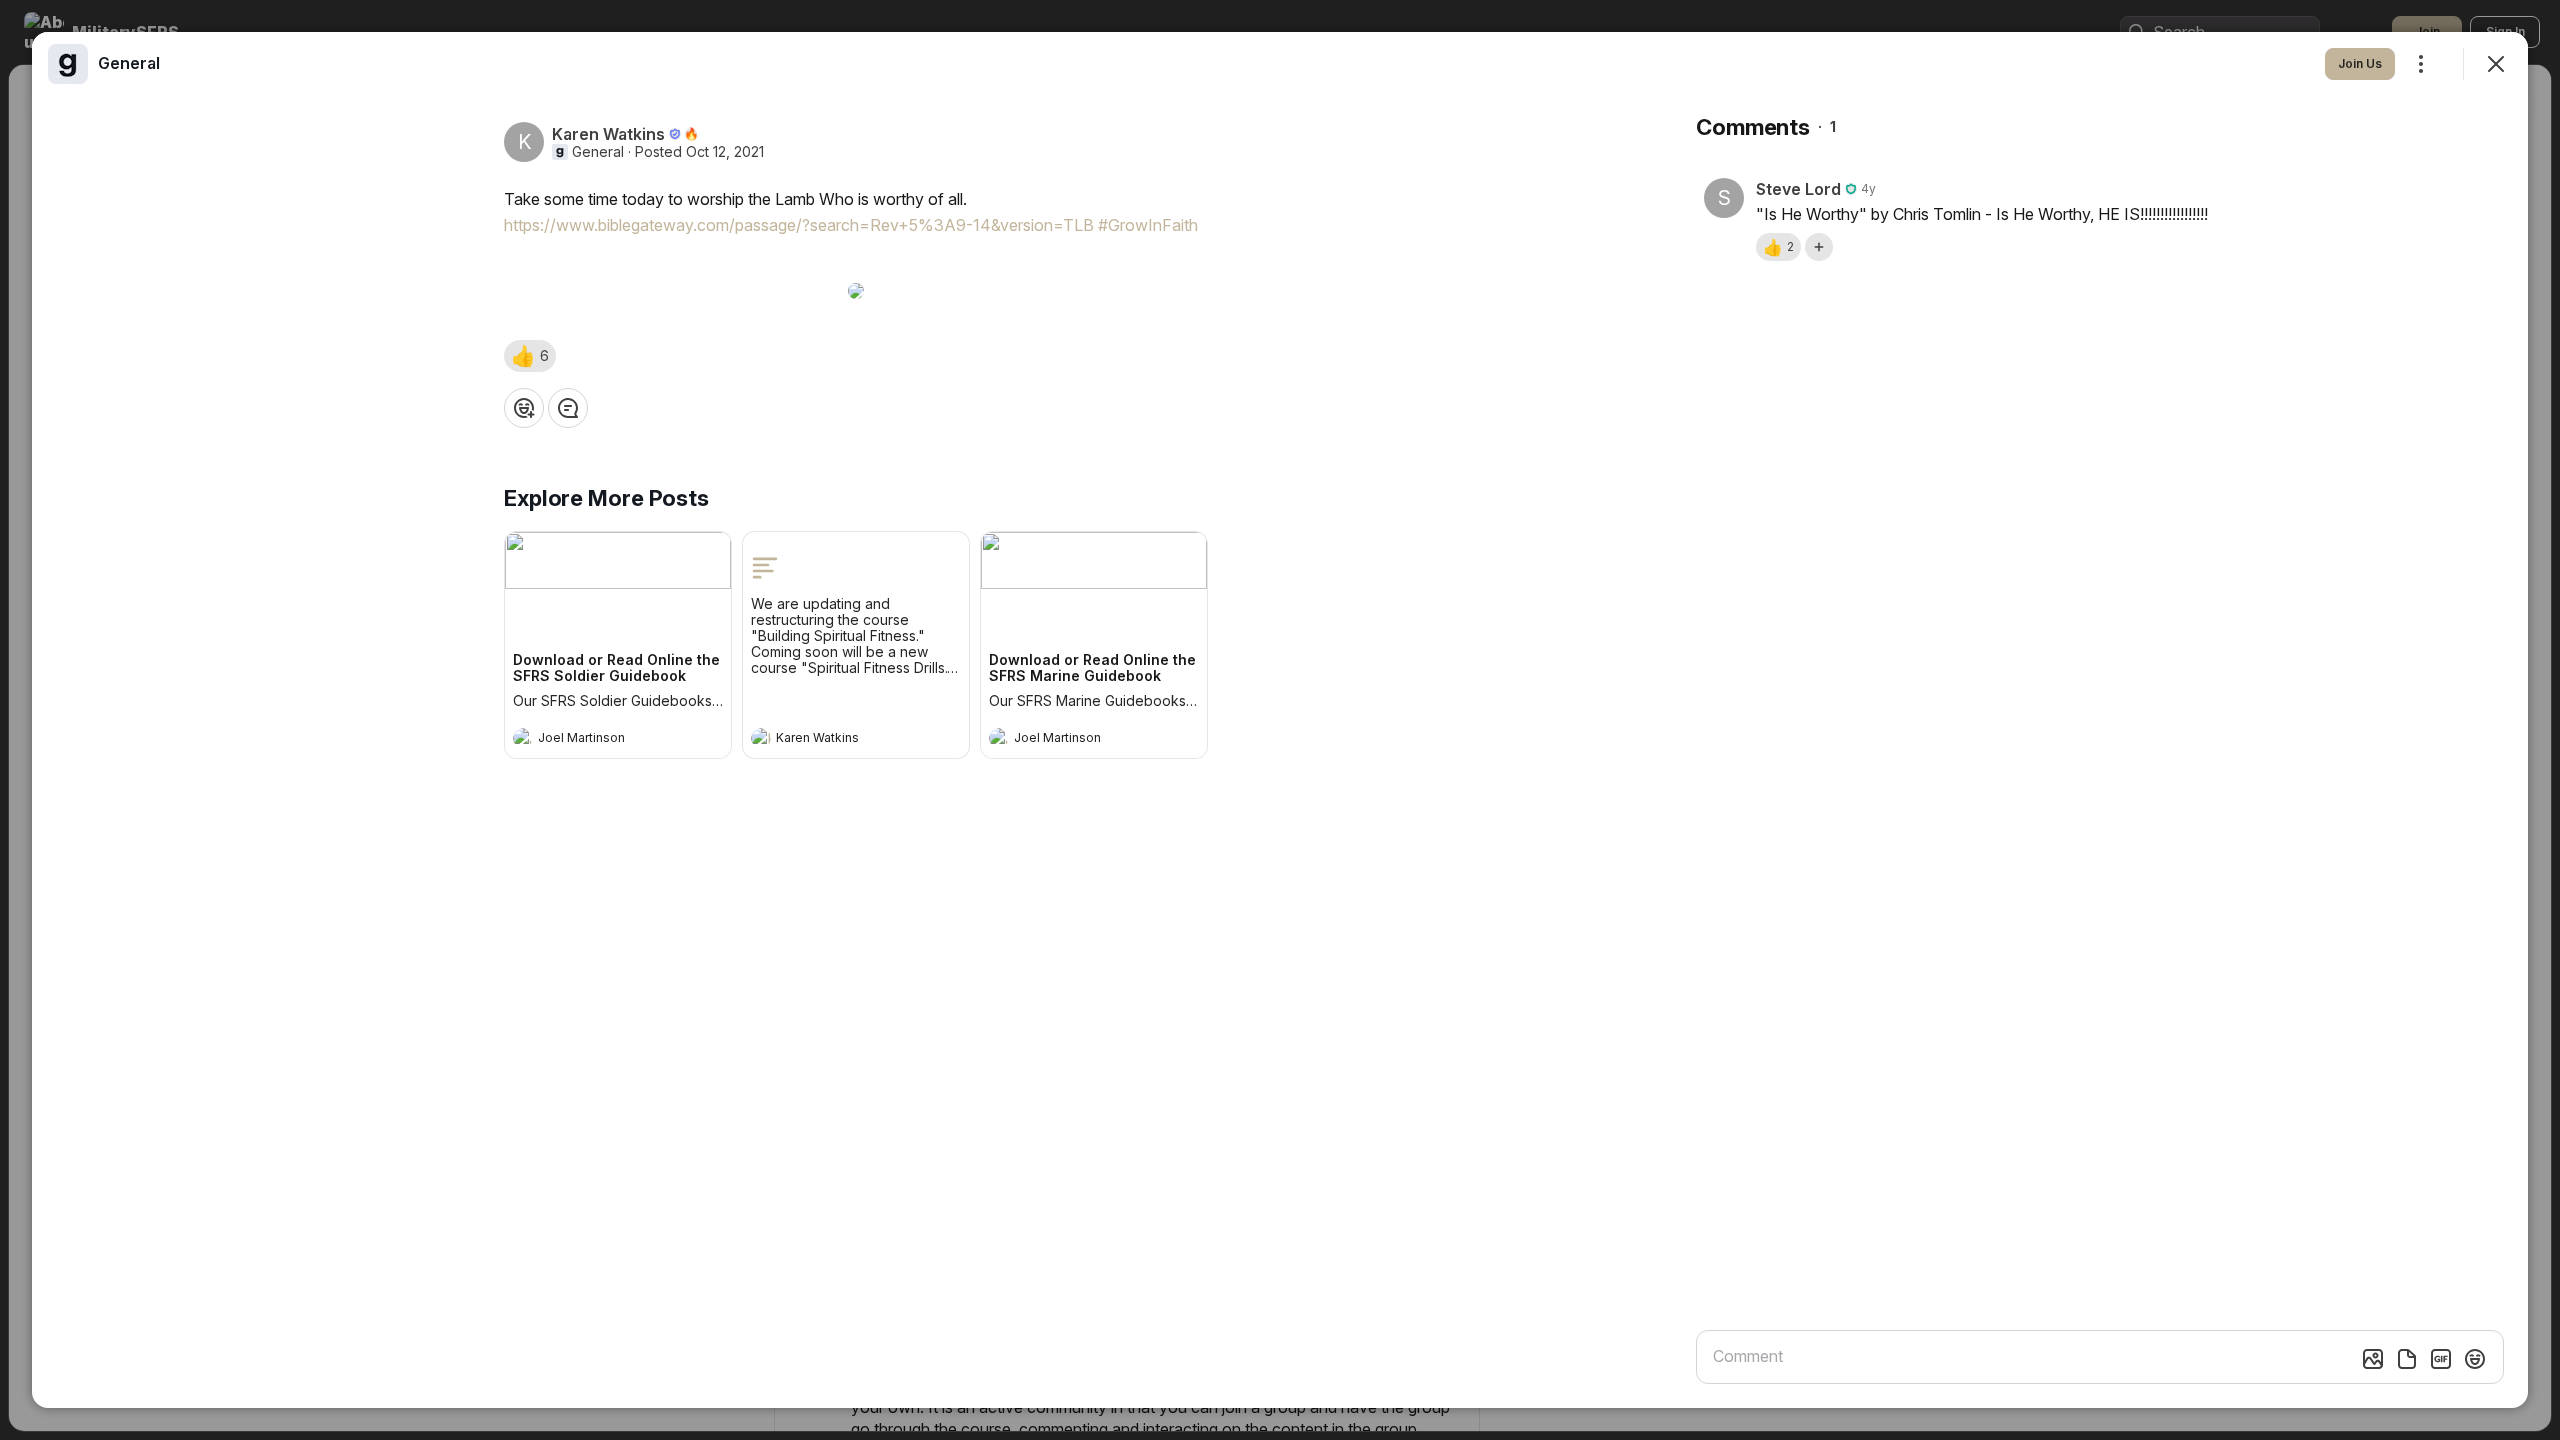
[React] (524, 408)
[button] (530, 356)
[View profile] (523, 738)
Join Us (2360, 63)
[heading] (598, 740)
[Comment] (568, 408)
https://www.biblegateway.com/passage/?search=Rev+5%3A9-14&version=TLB (799, 225)
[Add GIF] (2441, 1359)
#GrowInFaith (1148, 225)
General (598, 152)
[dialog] (1280, 720)
